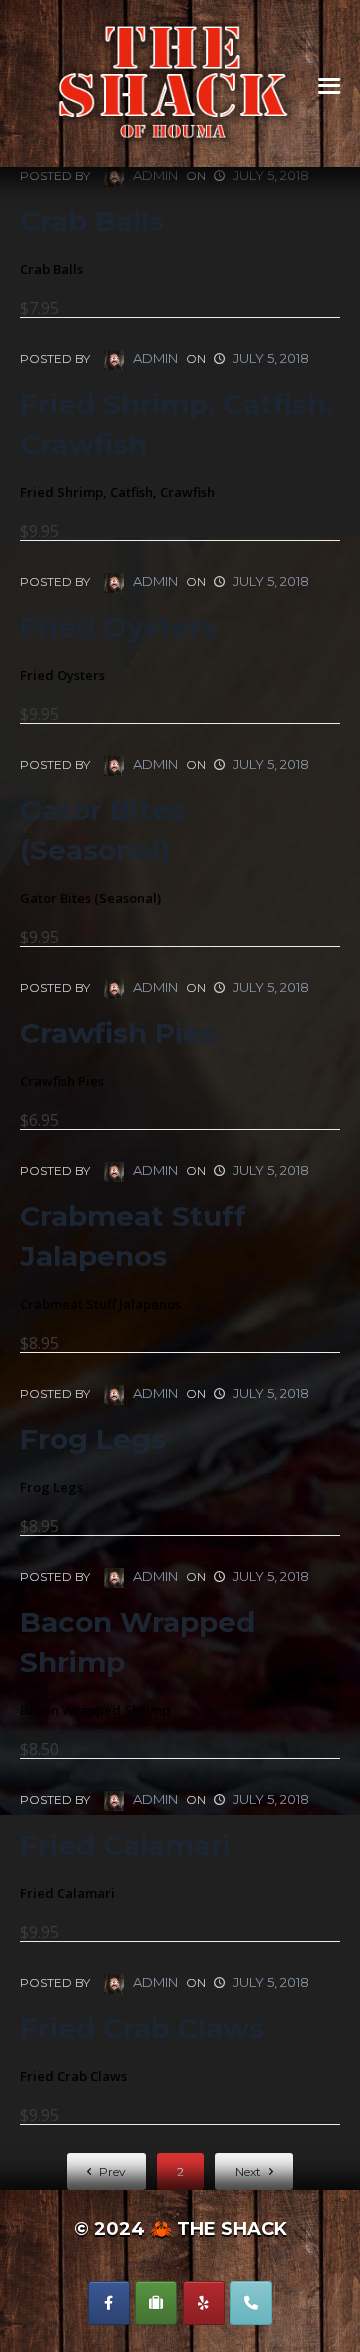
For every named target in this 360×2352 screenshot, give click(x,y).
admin (154, 175)
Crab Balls (92, 221)
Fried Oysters (118, 627)
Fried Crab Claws (142, 2028)
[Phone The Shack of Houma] (251, 2303)
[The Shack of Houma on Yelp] (204, 2303)
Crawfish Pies (118, 1033)
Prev (111, 2171)
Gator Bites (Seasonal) (102, 830)
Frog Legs (93, 1439)
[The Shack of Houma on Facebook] (109, 2303)
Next (249, 2171)
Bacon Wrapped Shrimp (137, 1642)
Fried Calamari (125, 1845)
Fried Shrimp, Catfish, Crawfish (176, 424)
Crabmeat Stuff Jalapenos (133, 1236)
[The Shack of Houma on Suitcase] (156, 2303)
